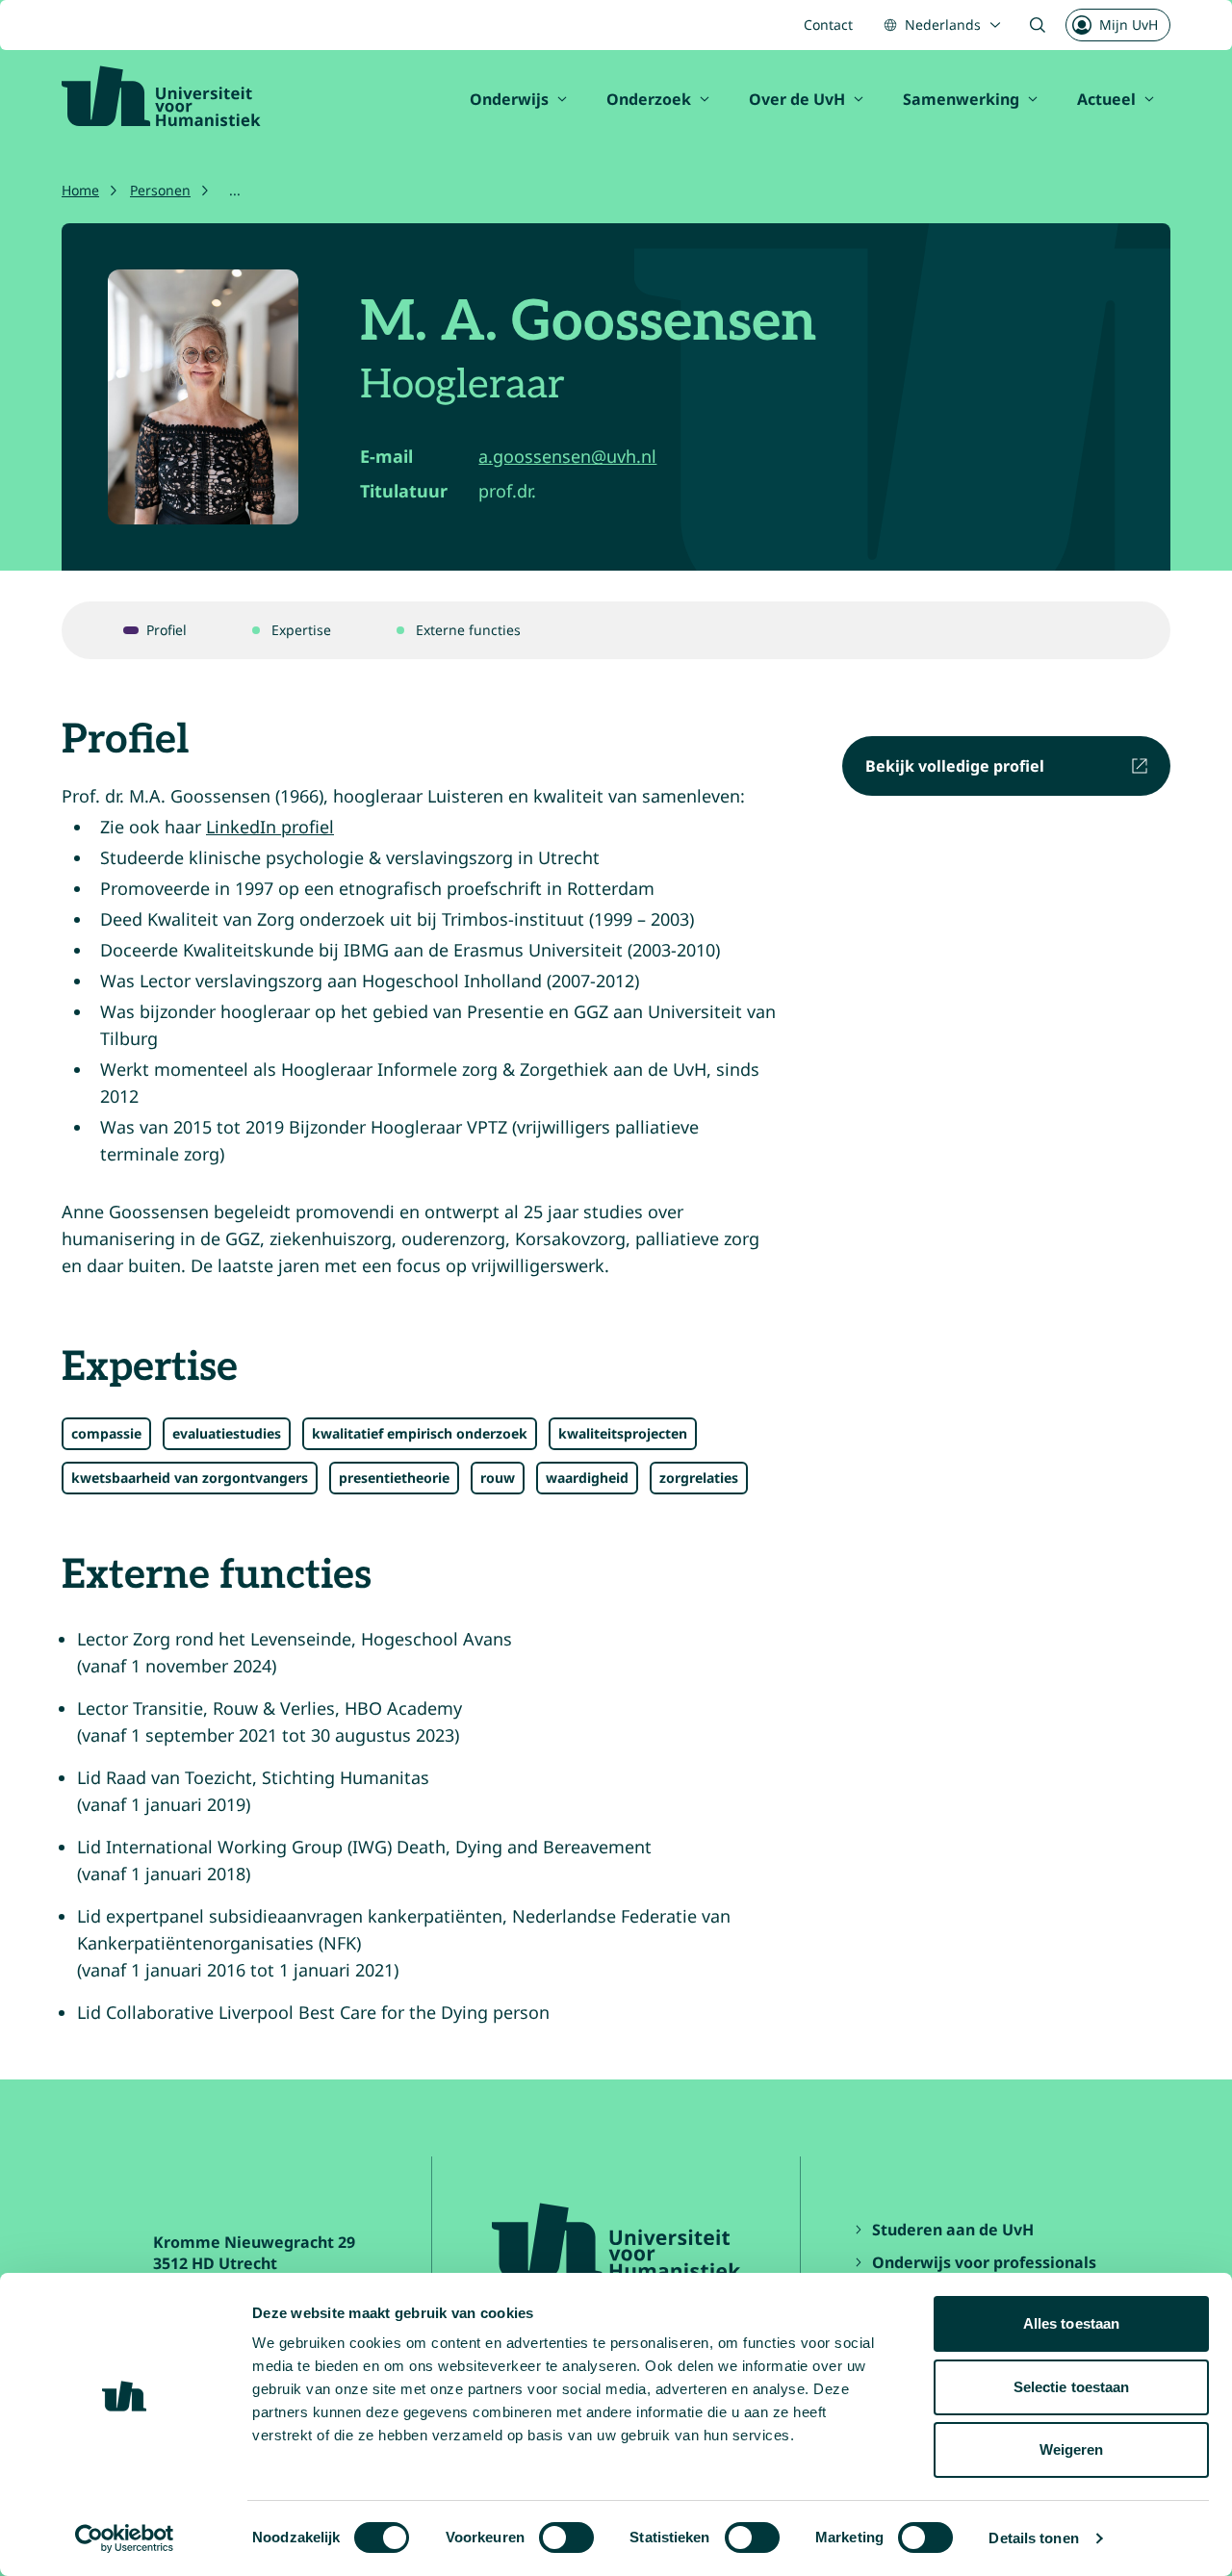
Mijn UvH (1129, 25)
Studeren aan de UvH (953, 2230)
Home (80, 190)
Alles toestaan (1071, 2323)
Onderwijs (509, 99)
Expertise (301, 630)
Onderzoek (649, 99)
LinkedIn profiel (270, 827)
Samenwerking (961, 99)
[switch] (566, 2538)
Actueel (1106, 99)
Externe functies (468, 630)
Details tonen (1033, 2538)
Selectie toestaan (1072, 2387)
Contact (828, 25)
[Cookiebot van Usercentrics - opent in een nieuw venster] (125, 2538)
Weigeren (1072, 2449)
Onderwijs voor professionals (984, 2262)
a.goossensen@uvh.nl (567, 456)
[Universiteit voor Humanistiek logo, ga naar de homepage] (161, 96)
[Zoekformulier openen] (1038, 25)
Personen (160, 190)
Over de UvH (797, 99)
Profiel (167, 630)
